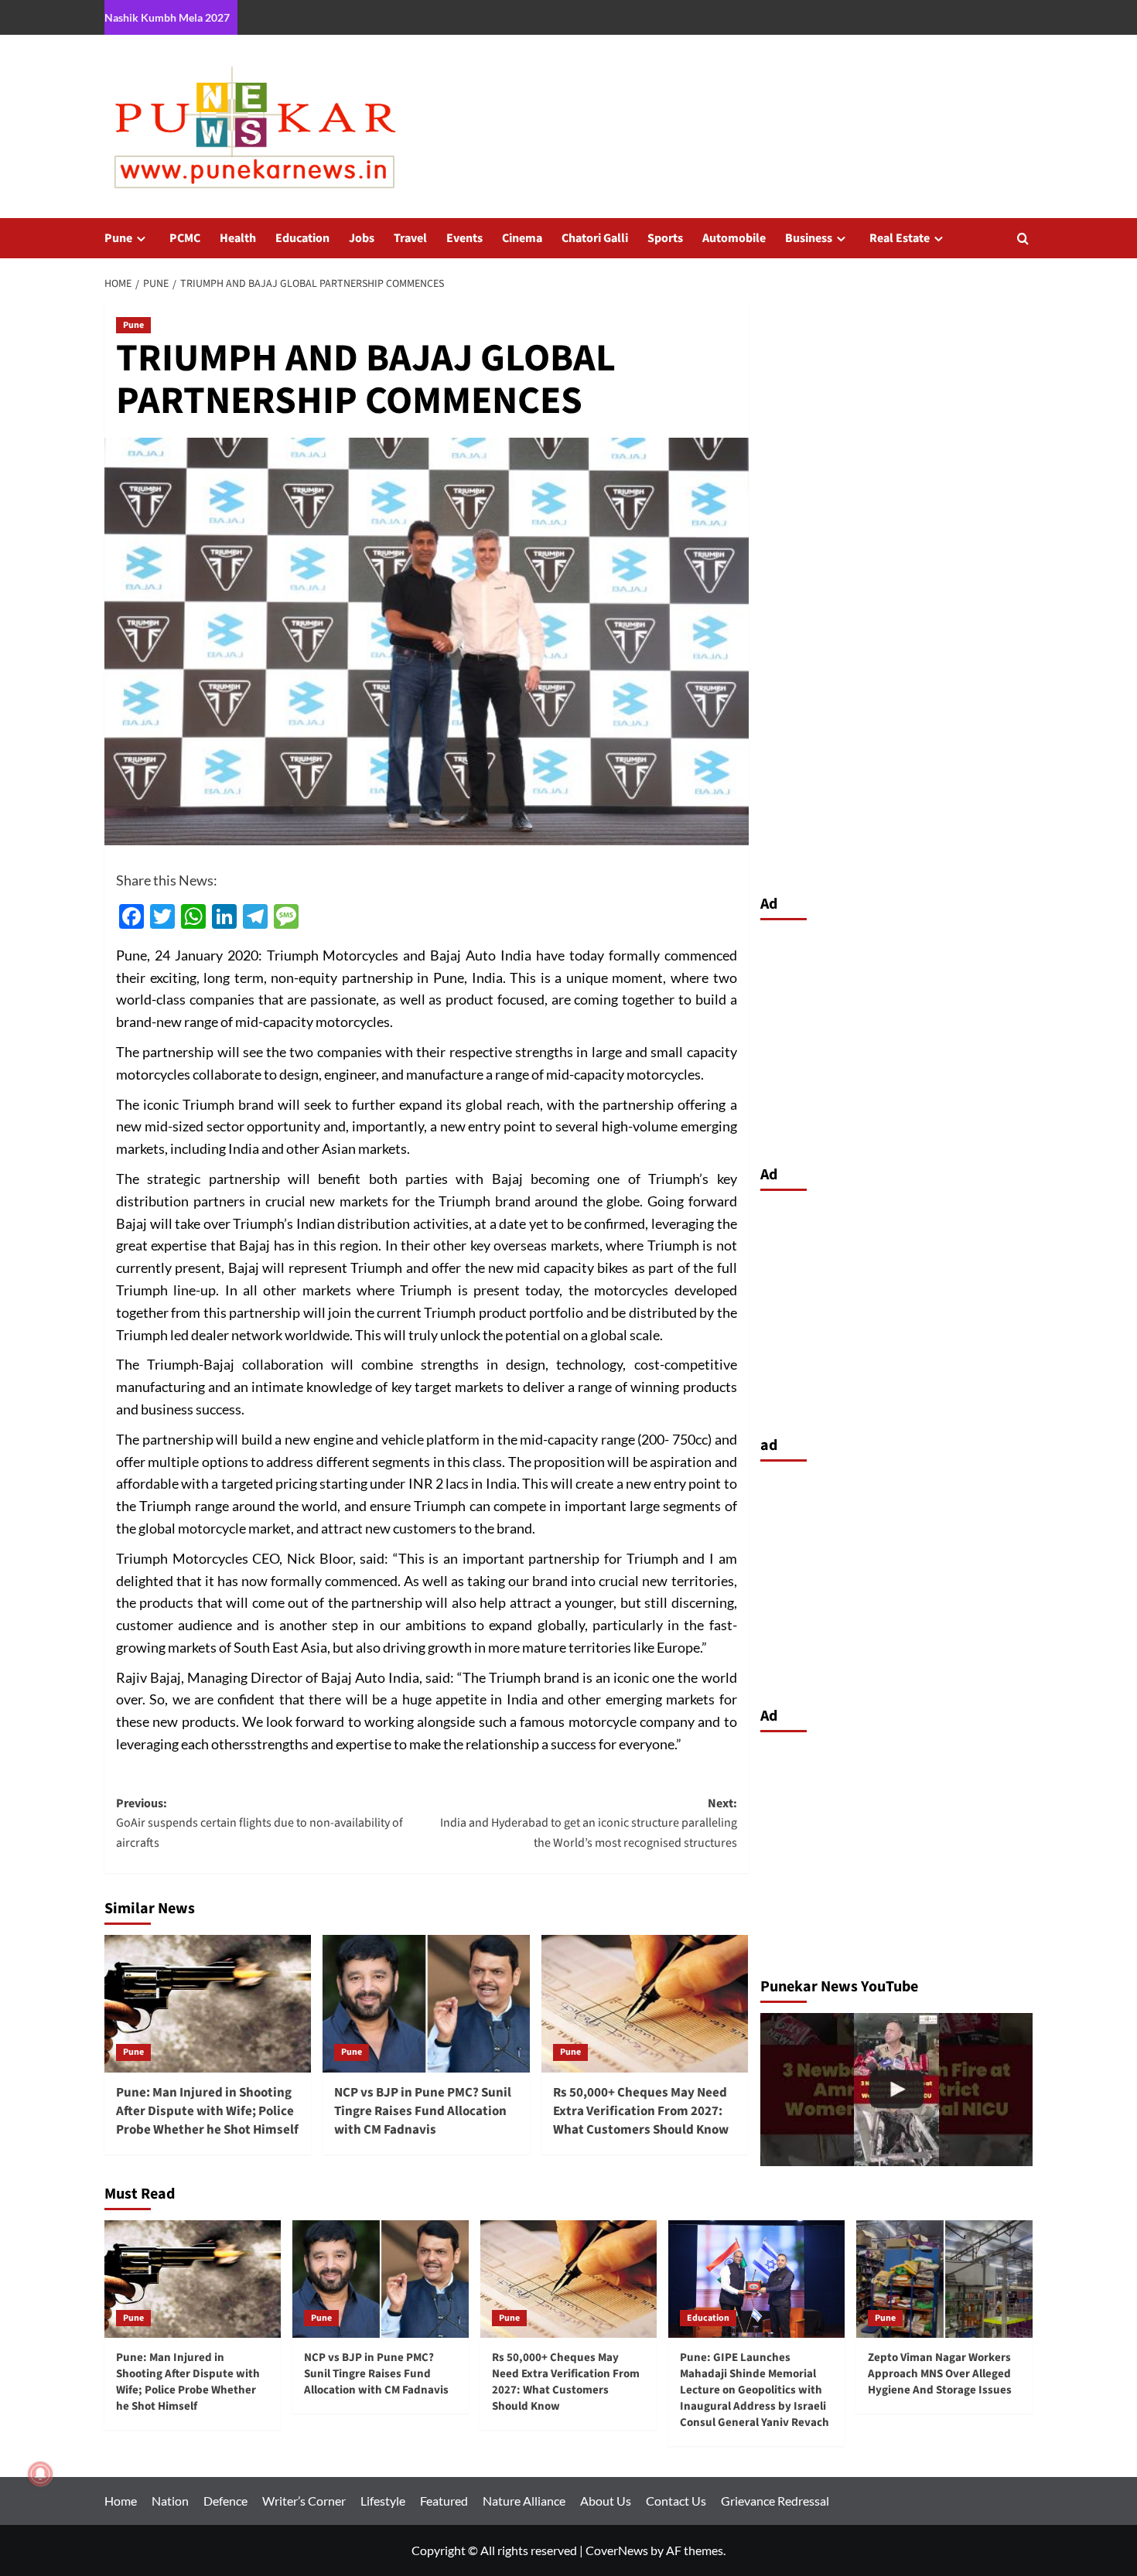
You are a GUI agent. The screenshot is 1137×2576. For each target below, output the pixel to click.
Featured (444, 2501)
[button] (1023, 239)
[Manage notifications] (40, 2474)
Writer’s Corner (304, 2501)
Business (809, 238)
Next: (588, 1823)
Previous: (259, 1823)
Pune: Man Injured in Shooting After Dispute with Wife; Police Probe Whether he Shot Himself (207, 2111)
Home (121, 2501)
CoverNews (617, 2550)
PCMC (185, 238)
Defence (225, 2501)
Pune (118, 238)
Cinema (522, 238)
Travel (410, 238)
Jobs (362, 238)
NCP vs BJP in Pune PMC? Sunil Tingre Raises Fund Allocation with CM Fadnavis (423, 2111)
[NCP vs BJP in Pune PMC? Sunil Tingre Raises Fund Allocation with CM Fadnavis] (426, 2004)
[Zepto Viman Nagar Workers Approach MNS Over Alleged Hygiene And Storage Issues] (944, 2279)
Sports (665, 238)
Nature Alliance (524, 2501)
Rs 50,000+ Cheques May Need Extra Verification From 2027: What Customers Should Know (641, 2111)
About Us (606, 2501)
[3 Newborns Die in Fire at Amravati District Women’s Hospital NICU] (897, 2090)
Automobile (734, 238)
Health (238, 238)
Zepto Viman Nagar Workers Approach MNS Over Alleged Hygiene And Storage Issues (940, 2374)
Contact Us (676, 2501)
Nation (170, 2501)
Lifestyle (383, 2501)
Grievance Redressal (775, 2501)
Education (302, 238)
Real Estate (900, 238)
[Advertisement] (897, 1039)
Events (464, 238)
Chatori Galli (595, 238)
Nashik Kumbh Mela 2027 (167, 17)
